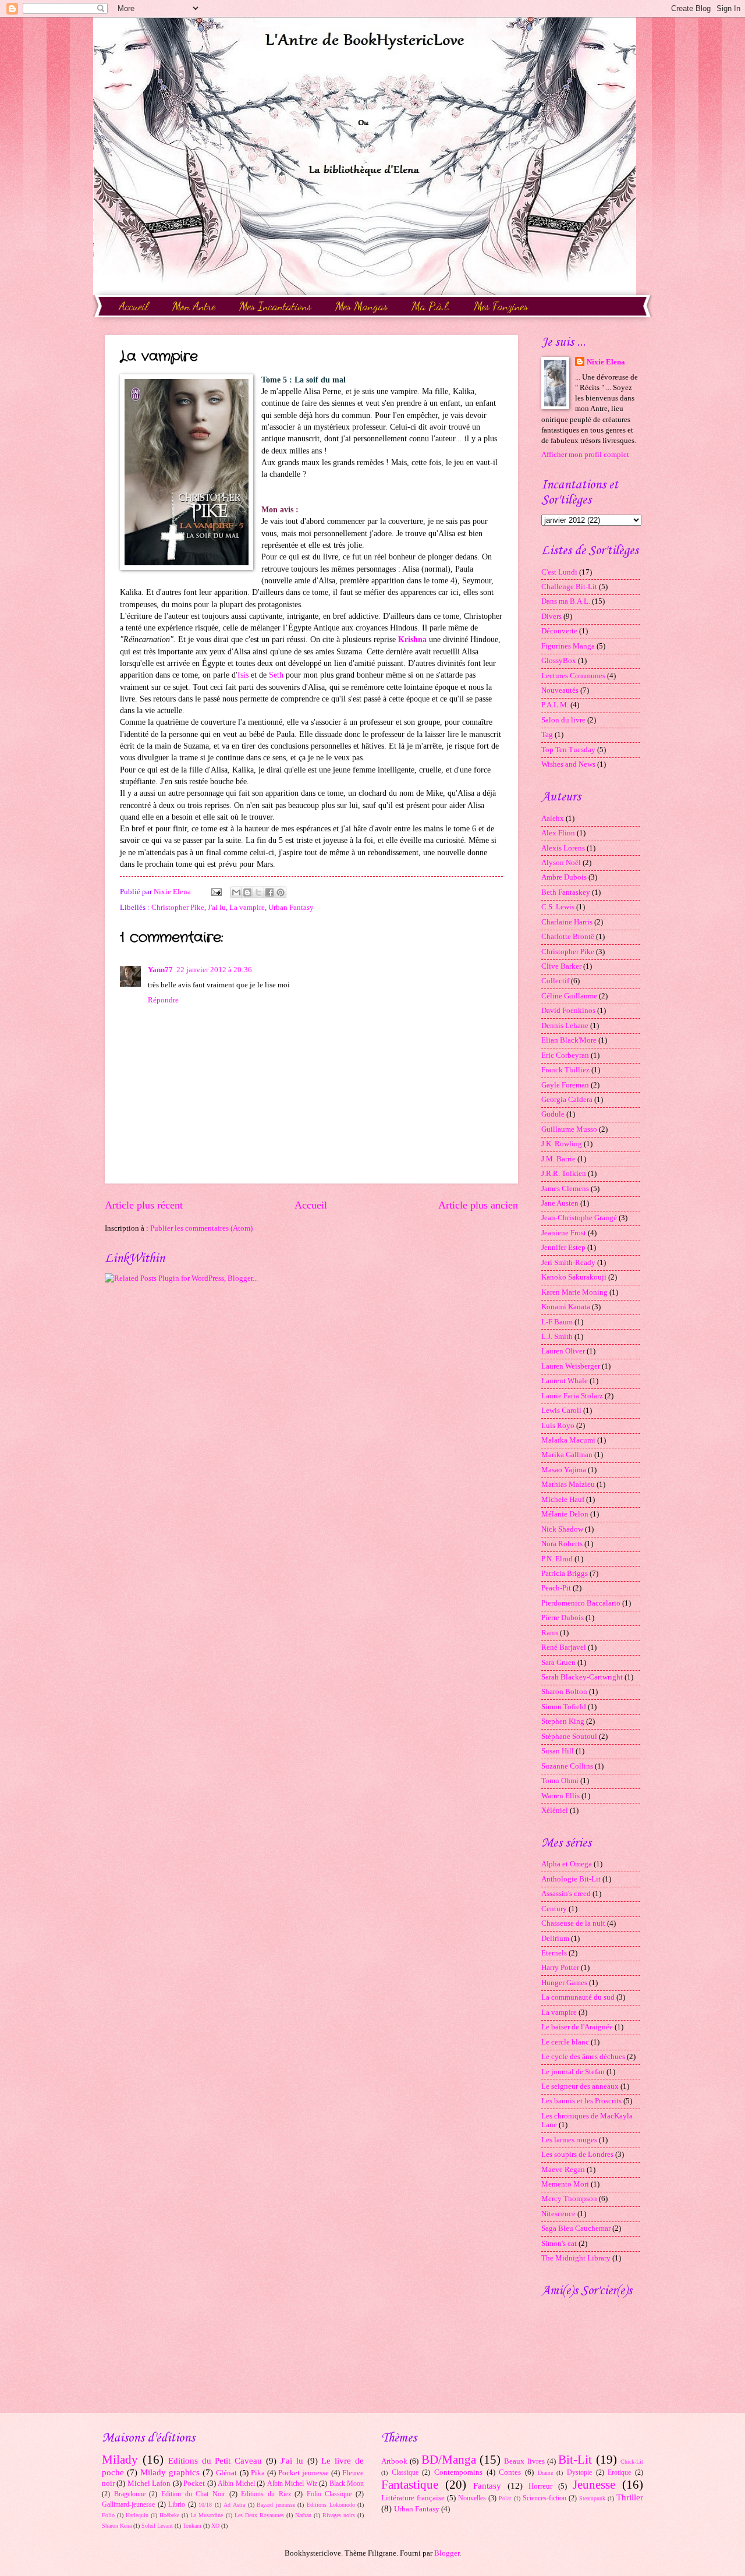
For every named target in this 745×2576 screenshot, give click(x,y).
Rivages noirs (339, 2515)
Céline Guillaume (569, 996)
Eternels (554, 1953)
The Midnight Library (576, 2258)
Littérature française (413, 2498)
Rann (550, 1633)
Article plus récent (144, 1205)
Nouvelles (472, 2498)
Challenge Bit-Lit (569, 587)
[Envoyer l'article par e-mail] (216, 892)
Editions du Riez (266, 2494)
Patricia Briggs (565, 1574)
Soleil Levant (157, 2526)
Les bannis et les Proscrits (581, 2101)
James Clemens (565, 1189)
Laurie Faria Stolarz (572, 1396)
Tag (547, 735)
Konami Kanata (566, 1307)
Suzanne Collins (567, 1766)
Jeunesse (594, 2485)
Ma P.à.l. (431, 306)
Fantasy (487, 2485)
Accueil (134, 306)
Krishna (412, 639)
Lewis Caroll (561, 1411)
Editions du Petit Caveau (215, 2460)
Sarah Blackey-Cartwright (582, 1677)
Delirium (555, 1939)
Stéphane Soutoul (569, 1737)
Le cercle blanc (565, 2042)
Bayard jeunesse (276, 2505)
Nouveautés (560, 690)
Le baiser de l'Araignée (577, 2027)
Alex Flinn (558, 833)
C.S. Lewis (558, 907)
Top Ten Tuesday (568, 750)
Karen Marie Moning (574, 1292)
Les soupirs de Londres (577, 2155)
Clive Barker (561, 966)
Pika (258, 2473)
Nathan (303, 2515)
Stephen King (563, 1721)
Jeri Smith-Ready (568, 1263)
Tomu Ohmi (560, 1781)
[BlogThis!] (247, 892)
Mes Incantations (275, 306)
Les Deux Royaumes (259, 2515)
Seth (276, 675)
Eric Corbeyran (565, 1055)
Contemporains (458, 2472)
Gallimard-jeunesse (128, 2505)
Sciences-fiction (544, 2498)
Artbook (394, 2461)
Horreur (540, 2486)
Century (554, 1909)
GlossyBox (559, 661)
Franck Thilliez (565, 1070)
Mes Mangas (361, 306)
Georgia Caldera (567, 1100)
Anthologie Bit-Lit (571, 1879)
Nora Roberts (562, 1544)
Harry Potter (560, 1968)
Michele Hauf (563, 1500)
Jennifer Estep (563, 1248)
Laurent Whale (565, 1381)
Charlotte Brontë (568, 937)
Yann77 (160, 970)
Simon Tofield (564, 1707)
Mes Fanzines (501, 306)
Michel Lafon (149, 2483)
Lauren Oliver (563, 1351)
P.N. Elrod (557, 1559)
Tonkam (192, 2526)
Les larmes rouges (569, 2140)
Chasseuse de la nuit (573, 1923)
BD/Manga (449, 2460)
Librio (177, 2505)
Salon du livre (563, 720)
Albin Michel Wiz (292, 2484)
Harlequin (137, 2515)
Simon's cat (559, 2244)
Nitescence (558, 2214)
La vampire (247, 908)
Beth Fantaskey (566, 892)
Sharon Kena (117, 2526)
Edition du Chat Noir (193, 2494)
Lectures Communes (573, 676)
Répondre (163, 1000)
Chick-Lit (632, 2462)
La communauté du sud (578, 1997)
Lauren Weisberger (571, 1366)
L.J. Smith (557, 1337)
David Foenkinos (568, 1011)
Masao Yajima (564, 1470)
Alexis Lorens (563, 848)
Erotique (619, 2473)
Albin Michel (236, 2484)
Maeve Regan (563, 2170)
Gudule (553, 1114)
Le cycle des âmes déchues (583, 2057)
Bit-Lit (575, 2460)
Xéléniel (555, 1810)
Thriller (630, 2497)
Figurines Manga (568, 646)
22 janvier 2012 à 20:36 (214, 970)
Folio (108, 2515)
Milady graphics (170, 2472)
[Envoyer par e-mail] (236, 892)
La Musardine (207, 2515)
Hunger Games (564, 1983)
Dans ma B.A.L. (566, 601)
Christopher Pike (178, 908)
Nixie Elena (606, 362)
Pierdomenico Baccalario (581, 1603)
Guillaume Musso (569, 1129)
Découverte (559, 631)
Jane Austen (560, 1203)
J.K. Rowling (562, 1144)
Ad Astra (234, 2505)
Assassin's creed (566, 1894)
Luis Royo (558, 1426)
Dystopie (579, 2473)
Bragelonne (130, 2494)
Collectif (555, 981)
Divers (551, 616)
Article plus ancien (478, 1205)
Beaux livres (524, 2461)
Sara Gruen (558, 1663)
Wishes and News (568, 764)
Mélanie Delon (565, 1514)
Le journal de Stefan (573, 2072)
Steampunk (592, 2498)
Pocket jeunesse (304, 2473)
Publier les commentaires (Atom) (201, 1228)
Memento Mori (565, 2184)
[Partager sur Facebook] (269, 892)
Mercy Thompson (569, 2199)
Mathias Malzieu (568, 1484)
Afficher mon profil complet (585, 455)
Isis (243, 675)
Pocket (194, 2483)
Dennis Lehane (565, 1026)
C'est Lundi (559, 572)
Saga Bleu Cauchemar (576, 2228)
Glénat (226, 2473)
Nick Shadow (562, 1529)
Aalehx (553, 818)
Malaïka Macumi (568, 1440)
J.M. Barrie (558, 1159)
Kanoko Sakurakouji (574, 1277)
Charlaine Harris (567, 922)
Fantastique (410, 2485)
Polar (505, 2498)
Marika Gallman (567, 1455)
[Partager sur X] (258, 892)
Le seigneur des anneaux (580, 2086)
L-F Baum (557, 1322)
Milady (120, 2460)
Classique (405, 2473)
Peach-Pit (556, 1588)
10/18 (205, 2505)
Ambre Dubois (564, 877)
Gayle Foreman (565, 1085)
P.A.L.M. (555, 705)
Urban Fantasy (291, 908)
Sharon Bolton (564, 1692)
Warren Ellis (560, 1796)
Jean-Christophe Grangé (579, 1218)
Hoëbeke (169, 2515)
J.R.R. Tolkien (564, 1174)
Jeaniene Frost (564, 1233)
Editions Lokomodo (331, 2505)
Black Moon (347, 2484)
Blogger (447, 2553)
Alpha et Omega (567, 1864)
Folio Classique (329, 2494)
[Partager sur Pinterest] (281, 892)
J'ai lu (217, 908)
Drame (545, 2473)
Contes (510, 2472)
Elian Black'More (569, 1040)
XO (215, 2526)
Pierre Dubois (563, 1618)
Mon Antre (194, 306)
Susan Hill (558, 1751)
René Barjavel (564, 1647)
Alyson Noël (561, 863)
